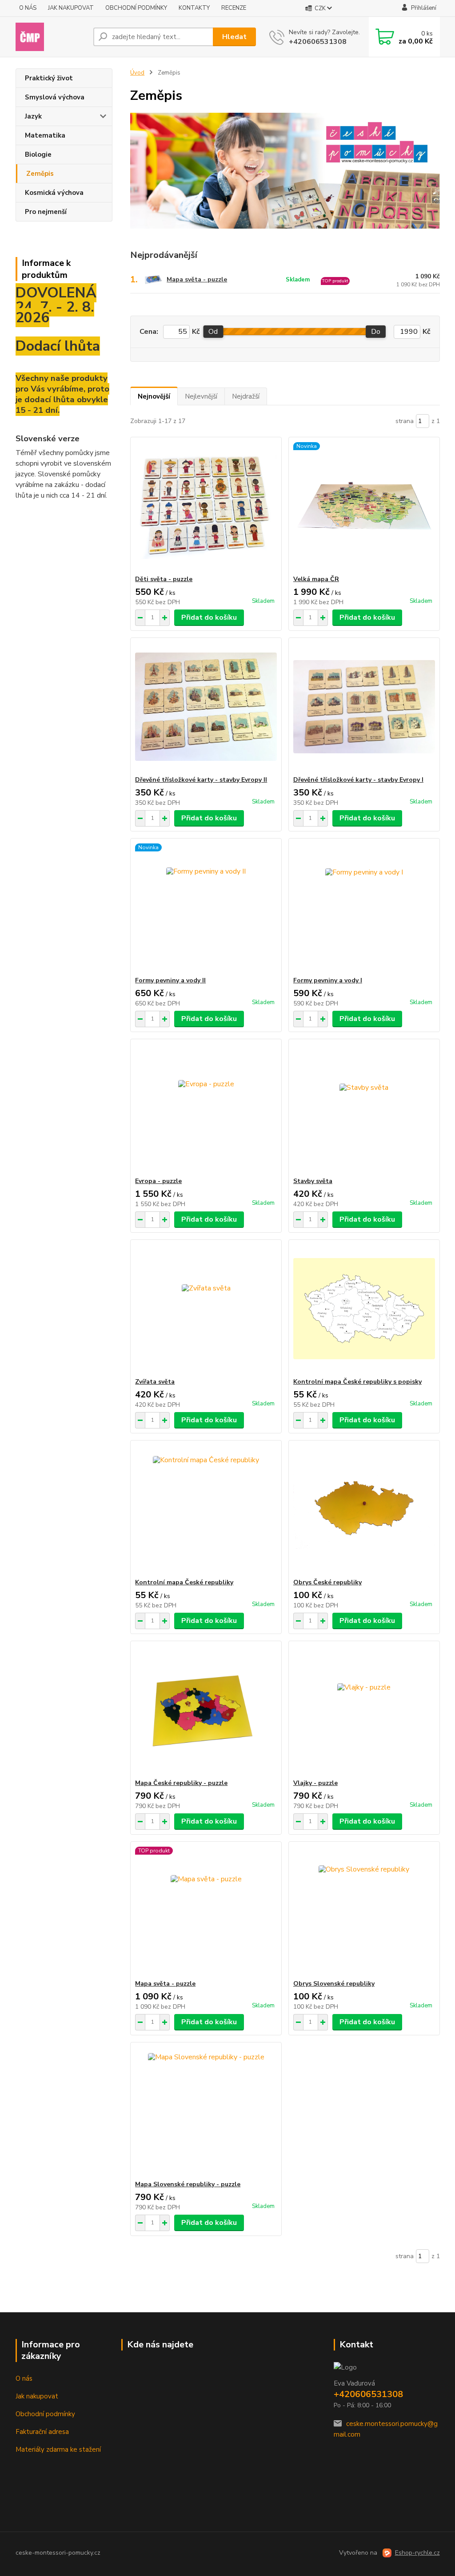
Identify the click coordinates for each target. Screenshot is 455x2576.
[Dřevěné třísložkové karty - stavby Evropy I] (364, 707)
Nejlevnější (201, 396)
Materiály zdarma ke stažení (58, 2449)
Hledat (234, 37)
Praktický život (49, 78)
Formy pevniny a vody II (170, 980)
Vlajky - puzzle (315, 1783)
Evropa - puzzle (158, 1181)
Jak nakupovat (37, 2396)
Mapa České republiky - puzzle (181, 1783)
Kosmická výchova (54, 193)
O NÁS (28, 8)
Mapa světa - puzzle (197, 279)
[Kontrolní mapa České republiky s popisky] (364, 1309)
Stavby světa (313, 1181)
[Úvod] (51, 37)
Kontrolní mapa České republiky (184, 1582)
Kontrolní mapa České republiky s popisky (357, 1382)
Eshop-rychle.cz (417, 2553)
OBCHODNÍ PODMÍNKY (136, 8)
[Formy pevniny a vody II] (206, 907)
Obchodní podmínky (45, 2414)
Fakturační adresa (42, 2432)
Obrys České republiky (327, 1582)
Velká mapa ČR (316, 579)
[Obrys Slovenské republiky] (364, 1911)
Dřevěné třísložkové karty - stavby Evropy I (358, 780)
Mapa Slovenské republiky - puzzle (188, 2184)
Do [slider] (376, 332)
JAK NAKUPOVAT (71, 8)
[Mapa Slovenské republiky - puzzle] (206, 2111)
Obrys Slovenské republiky (334, 1984)
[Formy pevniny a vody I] (364, 907)
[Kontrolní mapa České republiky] (206, 1509)
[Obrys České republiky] (364, 1509)
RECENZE (234, 8)
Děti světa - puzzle (164, 579)
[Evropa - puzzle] (206, 1108)
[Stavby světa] (364, 1108)
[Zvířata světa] (206, 1309)
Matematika (45, 135)
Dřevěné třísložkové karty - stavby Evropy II (201, 780)
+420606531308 (318, 42)
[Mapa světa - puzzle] (206, 1911)
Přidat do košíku (209, 617)
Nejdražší (246, 396)
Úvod (137, 73)
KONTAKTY (194, 8)
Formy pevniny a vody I (328, 980)
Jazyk (33, 116)
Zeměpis (40, 174)
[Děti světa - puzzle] (206, 506)
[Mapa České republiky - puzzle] (206, 1710)
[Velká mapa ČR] (364, 506)
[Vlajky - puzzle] (364, 1710)
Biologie (38, 154)
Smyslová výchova (55, 97)
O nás (24, 2378)
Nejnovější (154, 396)
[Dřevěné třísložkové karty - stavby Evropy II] (206, 707)
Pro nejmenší (46, 212)
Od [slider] (213, 332)
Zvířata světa (155, 1382)
